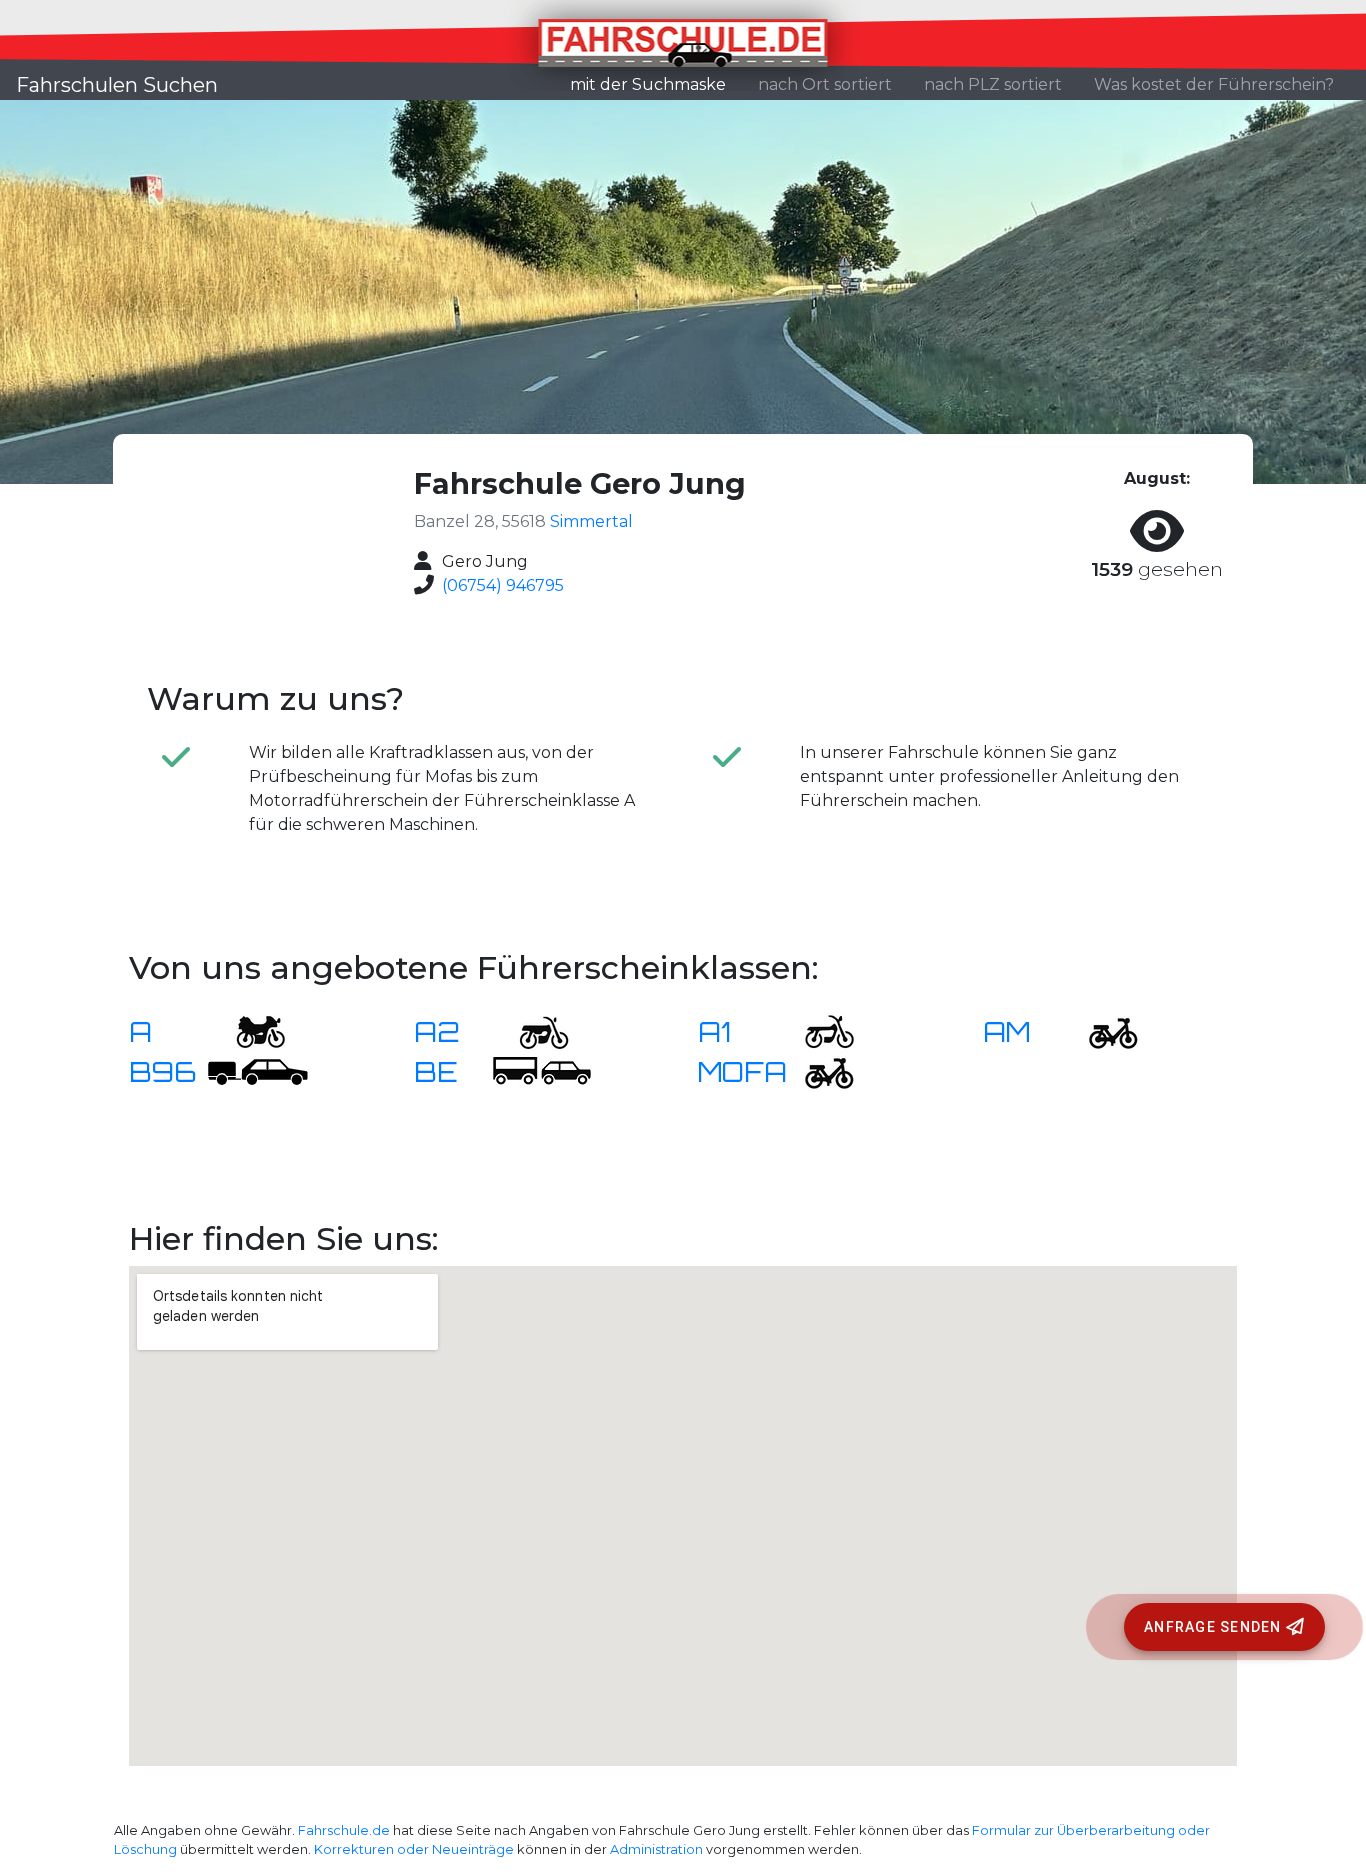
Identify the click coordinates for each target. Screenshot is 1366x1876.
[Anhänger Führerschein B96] (258, 1070)
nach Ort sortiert (825, 84)
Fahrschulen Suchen (117, 85)
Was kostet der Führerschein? (1214, 84)
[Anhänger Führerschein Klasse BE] (542, 1070)
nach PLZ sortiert (993, 84)
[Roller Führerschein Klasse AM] (1101, 1030)
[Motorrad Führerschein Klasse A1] (817, 1030)
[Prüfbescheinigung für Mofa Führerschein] (817, 1070)
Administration (656, 1849)
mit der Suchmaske (656, 84)
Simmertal (591, 521)
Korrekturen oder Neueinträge (414, 1849)
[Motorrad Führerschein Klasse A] (248, 1030)
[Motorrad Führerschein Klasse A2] (532, 1030)
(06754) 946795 (503, 585)
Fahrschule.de (344, 1830)
